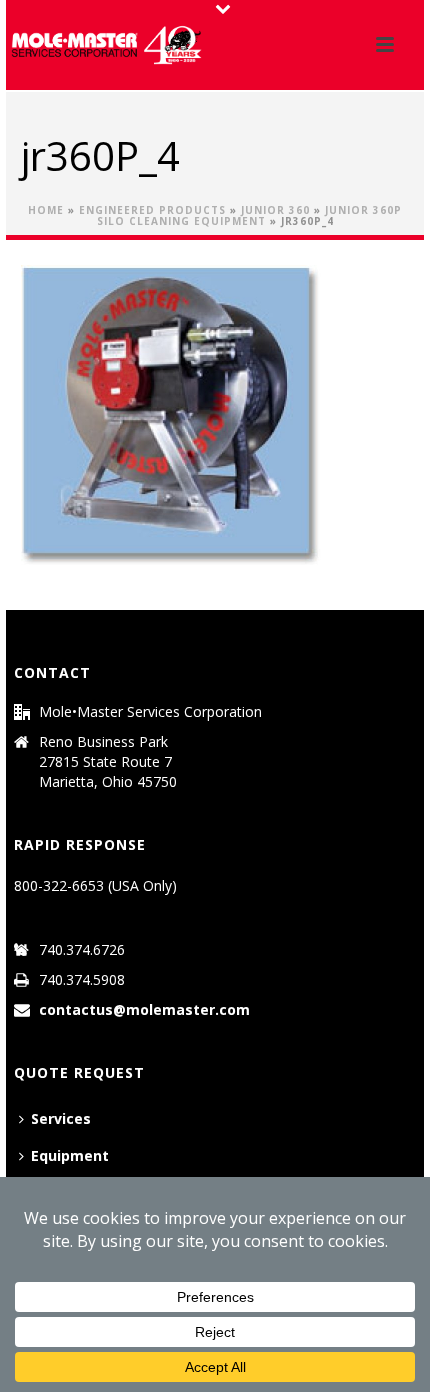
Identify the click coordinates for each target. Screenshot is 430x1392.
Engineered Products (152, 210)
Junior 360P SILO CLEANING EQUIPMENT (250, 215)
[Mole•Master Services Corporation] (106, 45)
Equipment (70, 1155)
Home (46, 210)
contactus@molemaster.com (144, 1010)
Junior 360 (275, 210)
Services (61, 1118)
